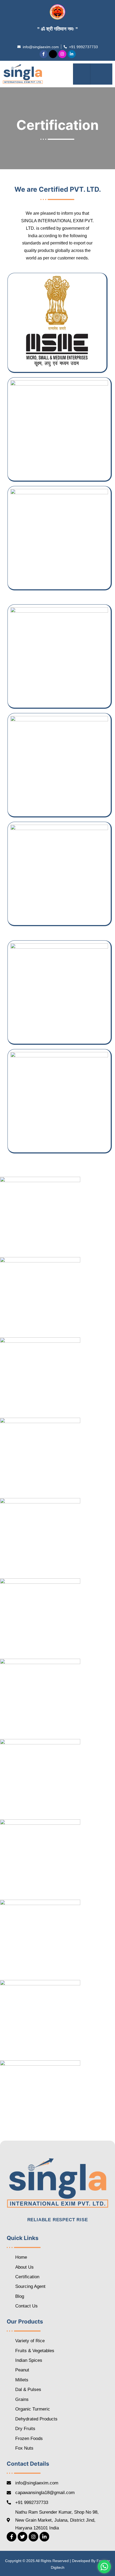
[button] (101, 74)
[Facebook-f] (44, 54)
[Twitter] (22, 2537)
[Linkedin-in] (72, 54)
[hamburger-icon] (82, 74)
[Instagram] (62, 54)
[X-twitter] (53, 54)
